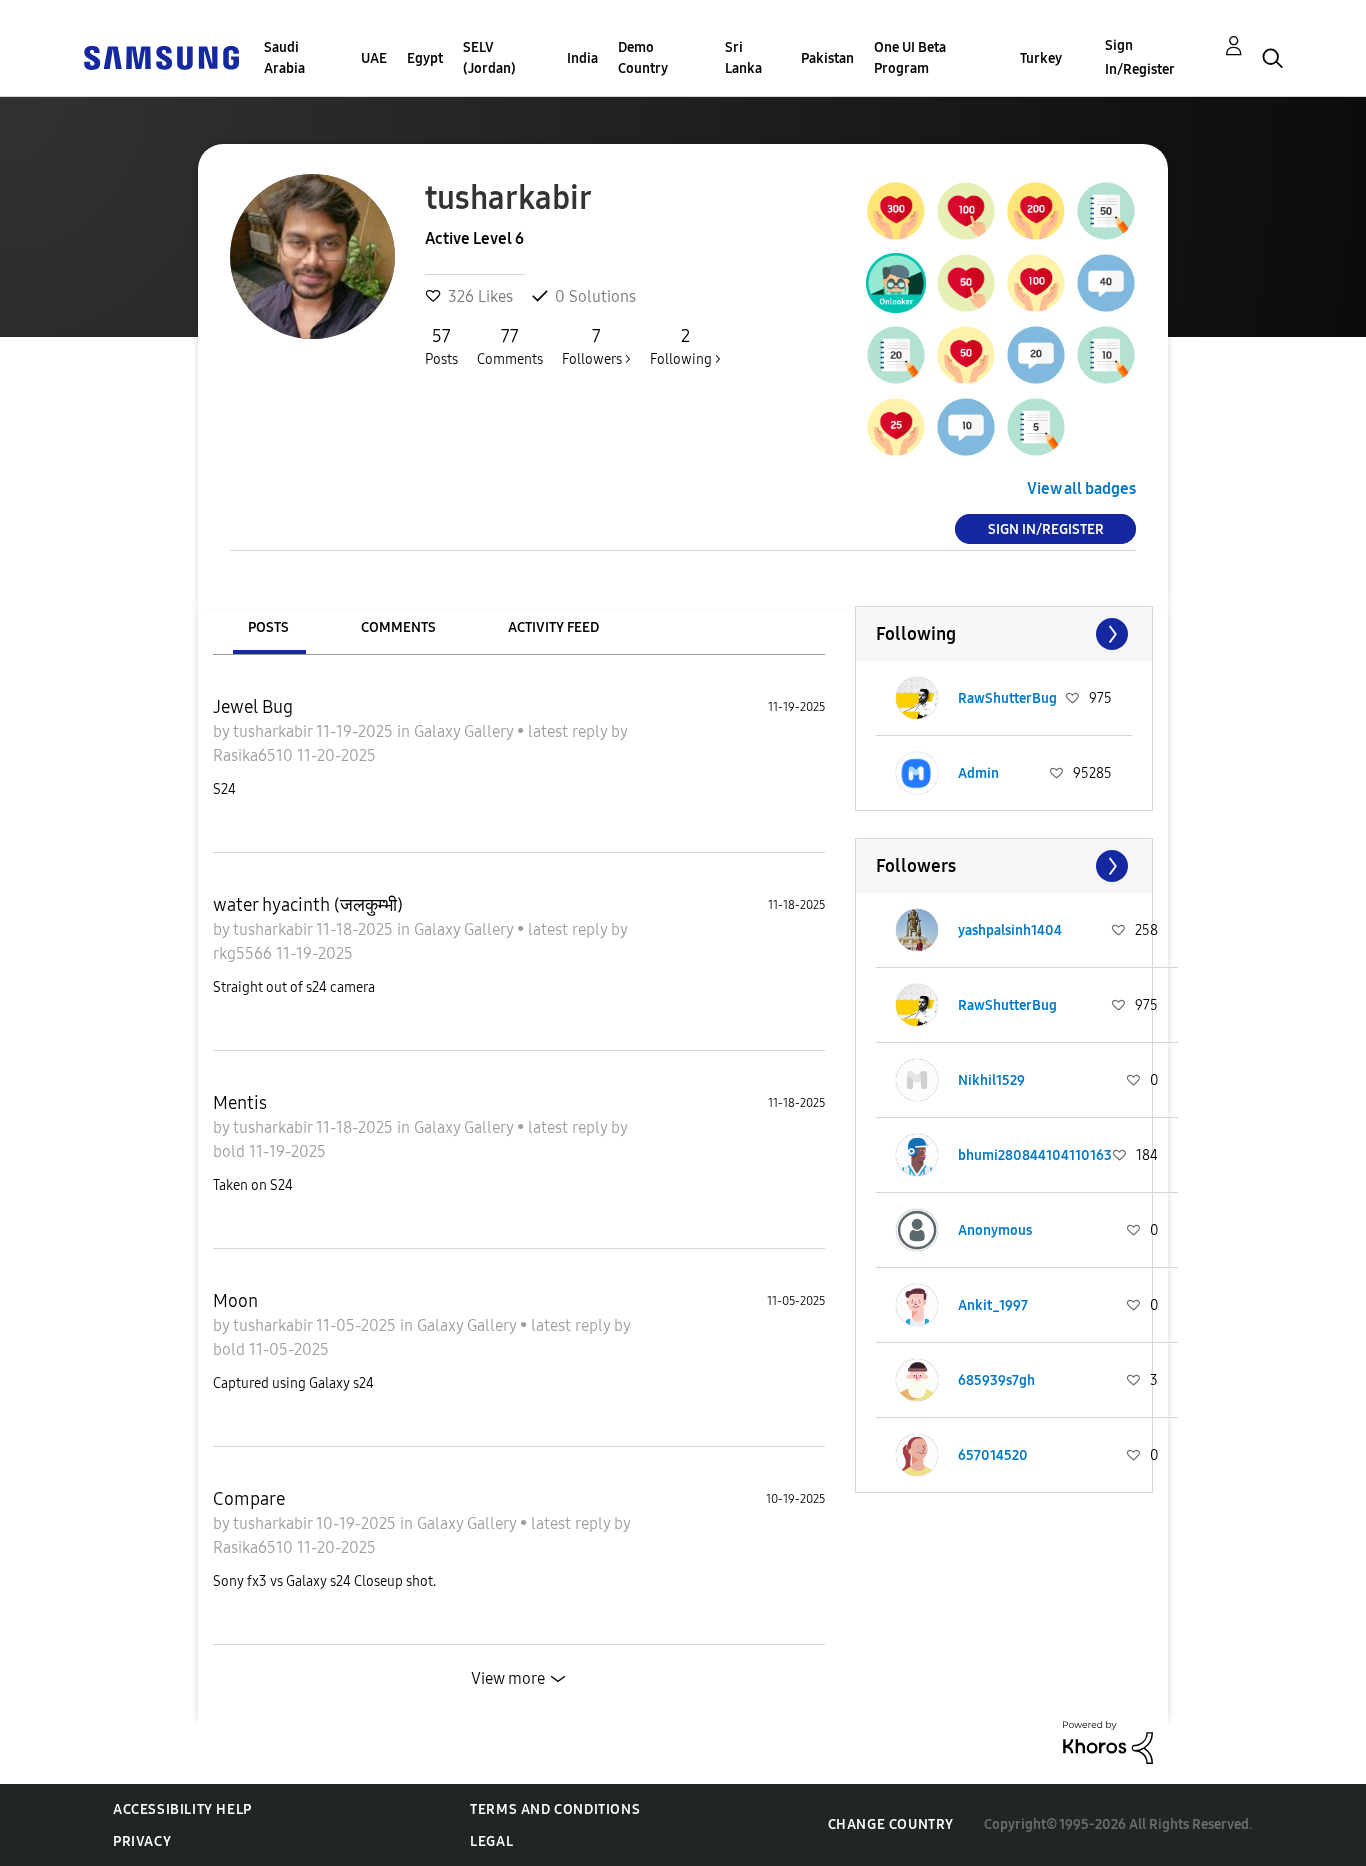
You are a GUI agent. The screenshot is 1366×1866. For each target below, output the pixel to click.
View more (508, 1678)
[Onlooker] (896, 283)
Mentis (240, 1103)
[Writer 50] (1106, 211)
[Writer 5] (1036, 427)
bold (231, 1151)
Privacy (142, 1841)
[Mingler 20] (1036, 355)
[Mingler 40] (1106, 283)
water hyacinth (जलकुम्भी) (308, 905)
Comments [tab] (398, 627)
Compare (249, 1499)
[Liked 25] (896, 427)
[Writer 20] (896, 355)
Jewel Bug (253, 707)
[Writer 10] (1106, 355)
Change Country (891, 1824)
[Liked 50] (966, 355)
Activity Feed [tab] (553, 627)
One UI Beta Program (910, 58)
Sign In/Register (1140, 57)
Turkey (1041, 58)
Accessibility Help (182, 1809)
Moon (235, 1301)
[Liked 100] (1036, 283)
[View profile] (917, 698)
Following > (685, 346)
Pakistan (827, 58)
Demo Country (643, 58)
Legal (491, 1841)
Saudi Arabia (284, 58)
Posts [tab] (268, 627)
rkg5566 (244, 953)
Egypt (425, 58)
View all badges (1081, 488)
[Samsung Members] (161, 56)
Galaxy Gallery (465, 731)
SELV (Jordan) (489, 58)
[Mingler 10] (966, 427)
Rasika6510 (255, 755)
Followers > (596, 346)
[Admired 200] (1036, 211)
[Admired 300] (896, 211)
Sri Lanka (743, 58)
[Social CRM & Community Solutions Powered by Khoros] (1108, 1741)
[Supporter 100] (966, 211)
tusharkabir (274, 731)
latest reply (569, 731)
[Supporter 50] (966, 283)
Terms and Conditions (555, 1809)
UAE (374, 58)
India (582, 58)
